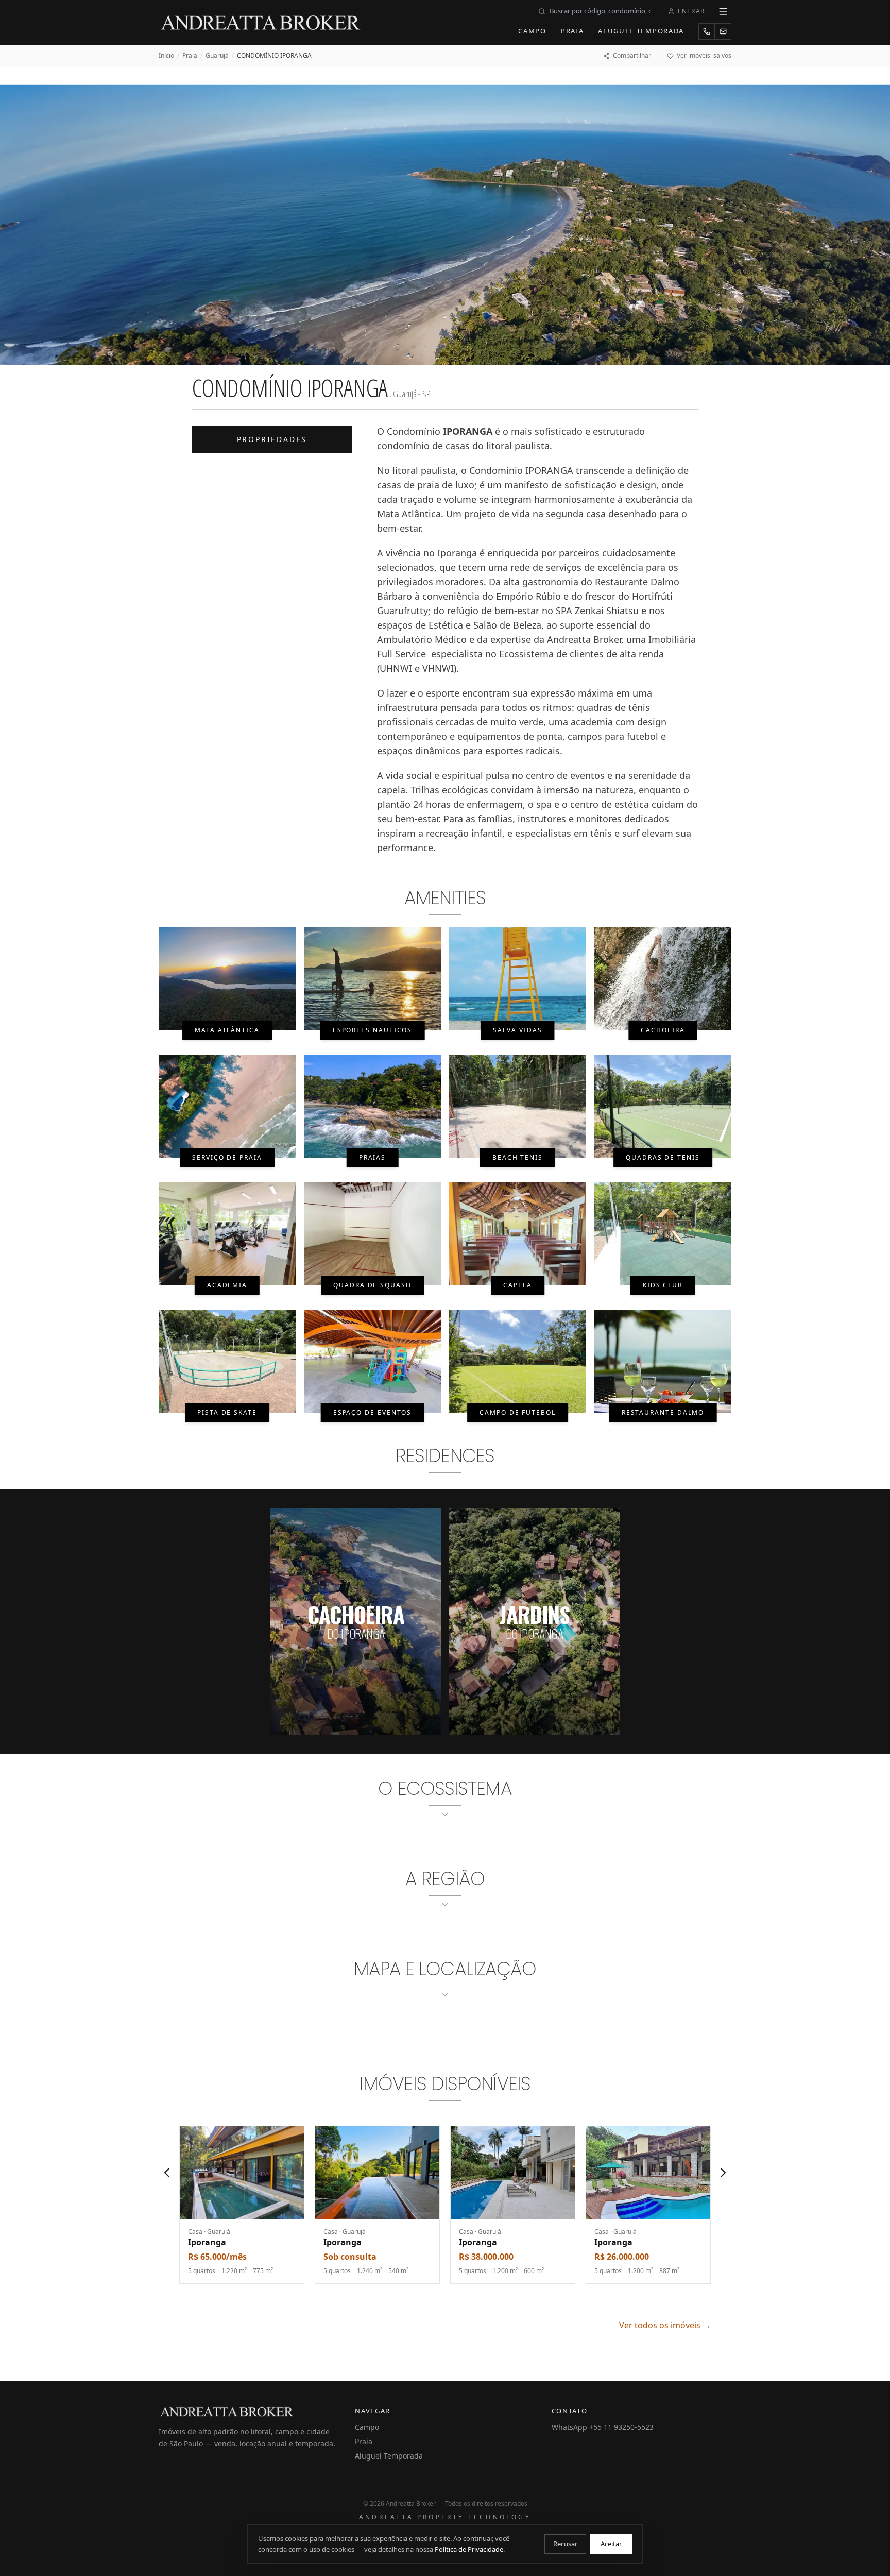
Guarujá (217, 56)
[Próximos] (723, 2173)
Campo (532, 31)
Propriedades (272, 439)
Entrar (691, 11)
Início (166, 56)
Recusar (565, 2544)
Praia (572, 31)
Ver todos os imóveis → (665, 2325)
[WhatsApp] (707, 31)
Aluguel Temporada (641, 31)
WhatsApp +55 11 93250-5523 (603, 2427)
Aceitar (611, 2544)
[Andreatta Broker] (261, 23)
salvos (704, 56)
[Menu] (723, 11)
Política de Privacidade (469, 2549)
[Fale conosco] (723, 31)
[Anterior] (167, 2173)
